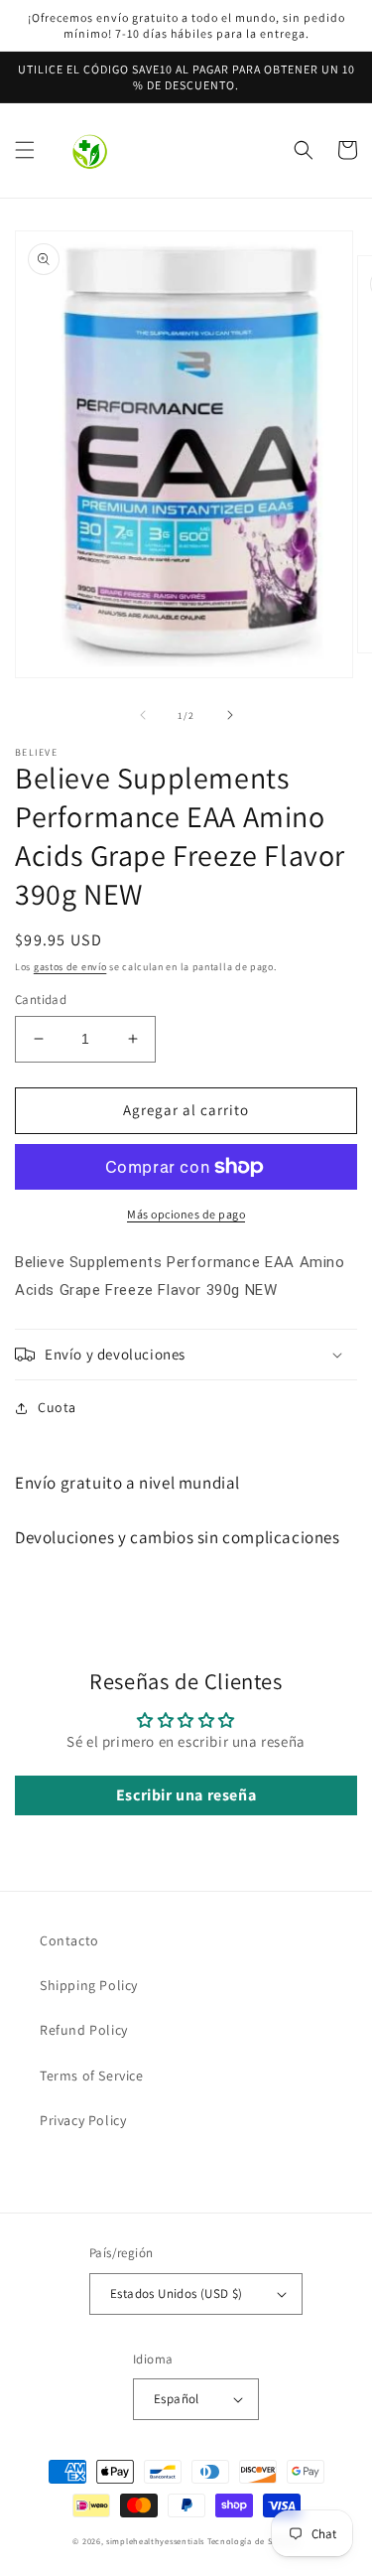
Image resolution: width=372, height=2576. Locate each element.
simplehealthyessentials (155, 2541)
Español (177, 2399)
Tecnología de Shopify (253, 2541)
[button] (25, 150)
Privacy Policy (83, 2120)
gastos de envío (70, 967)
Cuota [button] (57, 1407)
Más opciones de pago (186, 1214)
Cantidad (41, 1000)
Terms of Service (92, 2075)
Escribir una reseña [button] (186, 1795)
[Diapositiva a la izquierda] (143, 715)
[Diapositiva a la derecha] (230, 715)
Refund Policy (84, 2030)
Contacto (69, 1940)
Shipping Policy (89, 1985)
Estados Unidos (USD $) (177, 2293)
